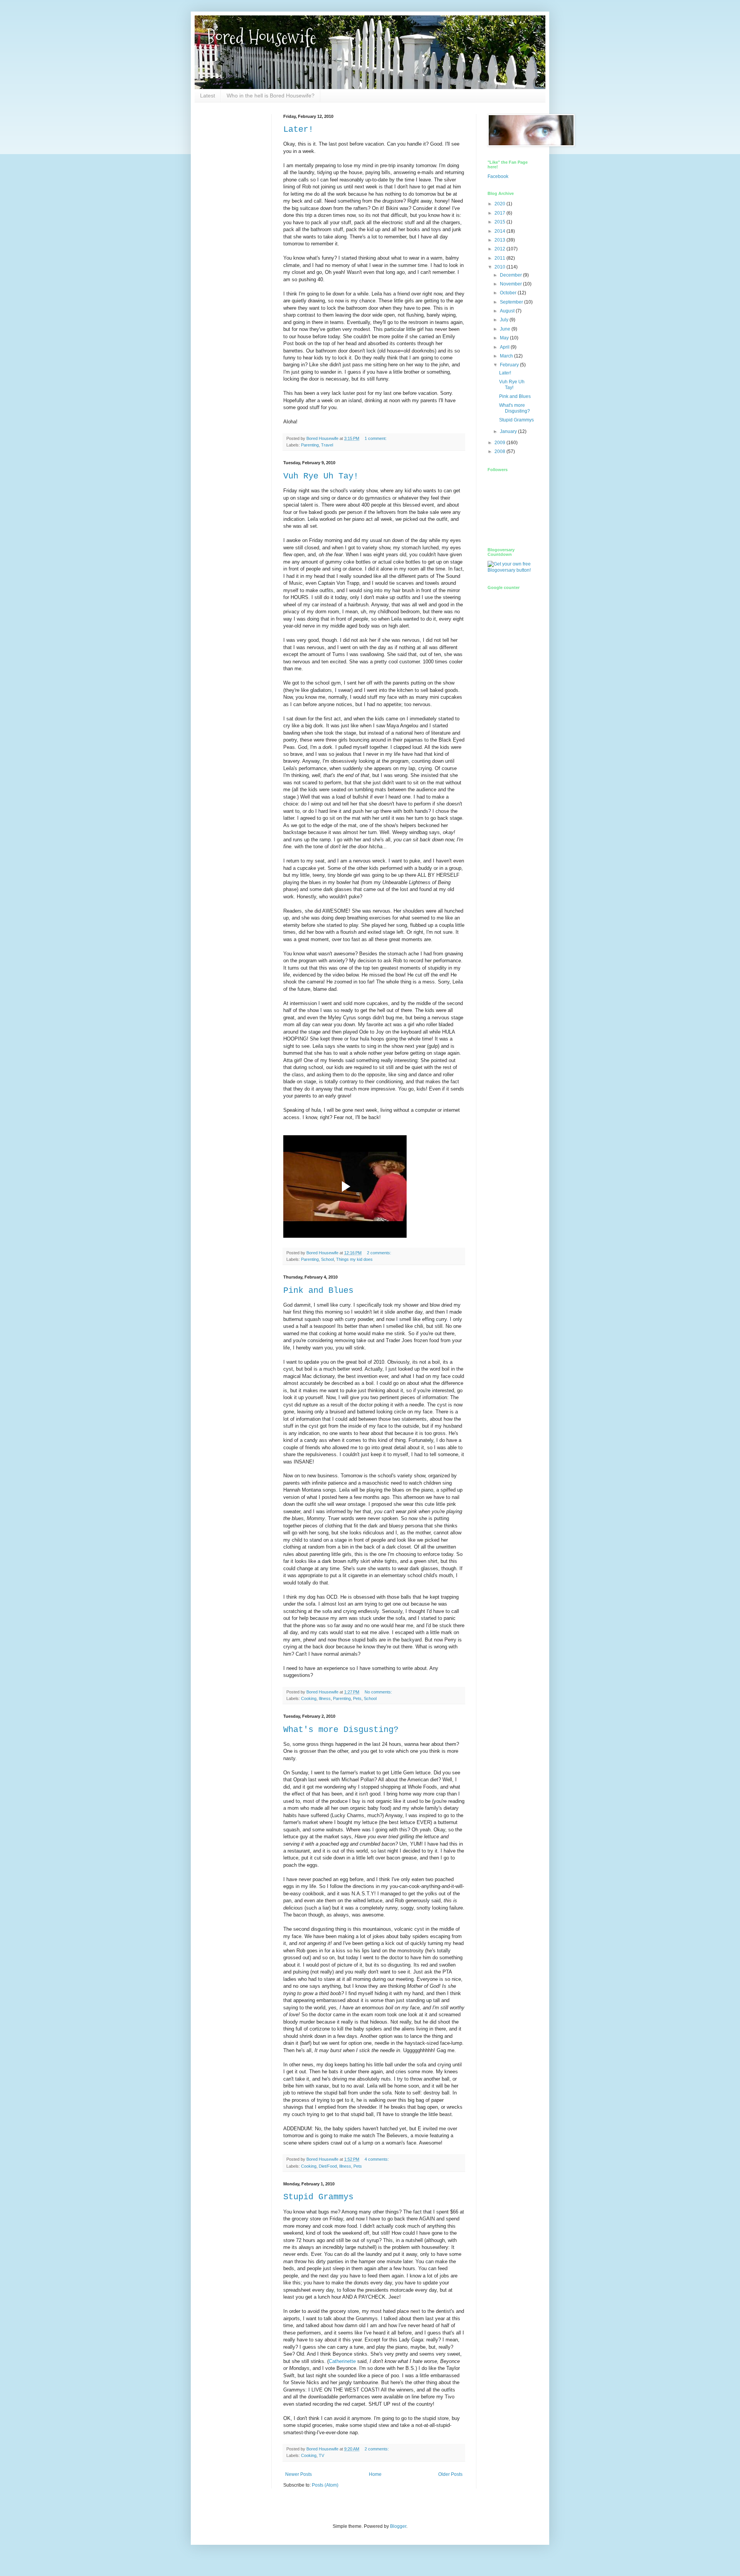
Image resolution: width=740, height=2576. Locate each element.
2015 (500, 222)
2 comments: (380, 1253)
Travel (327, 445)
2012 (500, 249)
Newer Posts (299, 2474)
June (506, 329)
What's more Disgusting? (341, 1730)
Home (375, 2474)
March (507, 356)
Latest (208, 96)
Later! (298, 130)
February (510, 365)
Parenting (310, 445)
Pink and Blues (318, 1291)
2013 (500, 240)
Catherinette (342, 2361)
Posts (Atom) (325, 2485)
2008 (500, 451)
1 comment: (376, 438)
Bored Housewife (261, 37)
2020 (500, 204)
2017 (500, 213)
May (505, 338)
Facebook (498, 176)
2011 (500, 258)
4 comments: (377, 2159)
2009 (500, 443)
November (511, 284)
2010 (500, 267)
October (509, 293)
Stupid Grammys (318, 2197)
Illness (325, 1698)
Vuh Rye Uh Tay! (321, 476)
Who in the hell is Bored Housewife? (271, 96)
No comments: (379, 1692)
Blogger (398, 2526)
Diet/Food (328, 2166)
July (505, 320)
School (327, 1259)
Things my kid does (354, 1259)
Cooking (309, 1698)
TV (321, 2455)
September (512, 302)
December (511, 275)
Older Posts (450, 2474)
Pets (357, 1698)
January (509, 431)
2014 (500, 231)
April (505, 347)
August (508, 311)
